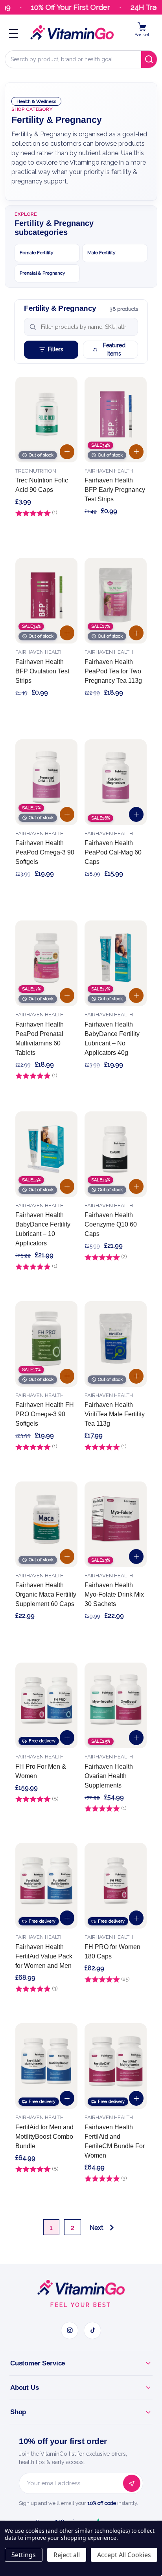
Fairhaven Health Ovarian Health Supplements (109, 1776)
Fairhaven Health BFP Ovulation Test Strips (42, 671)
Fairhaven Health (109, 471)
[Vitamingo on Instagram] (70, 2330)
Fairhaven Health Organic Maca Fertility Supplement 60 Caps (46, 1594)
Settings (24, 2555)
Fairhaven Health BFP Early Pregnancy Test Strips (115, 490)
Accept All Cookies (124, 2555)
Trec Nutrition (36, 471)
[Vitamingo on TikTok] (92, 2330)
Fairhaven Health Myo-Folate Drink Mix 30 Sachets (114, 1594)
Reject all (67, 2555)
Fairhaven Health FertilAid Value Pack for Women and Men (44, 1956)
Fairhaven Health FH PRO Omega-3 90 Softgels (45, 1414)
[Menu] (13, 33)
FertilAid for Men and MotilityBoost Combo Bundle (44, 2137)
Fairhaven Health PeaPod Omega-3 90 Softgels (45, 852)
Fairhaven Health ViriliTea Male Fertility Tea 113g (115, 1414)
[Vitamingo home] (81, 2288)
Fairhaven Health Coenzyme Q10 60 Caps (111, 1224)
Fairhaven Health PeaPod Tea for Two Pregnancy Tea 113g (113, 671)
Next (97, 2228)
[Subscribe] (132, 2483)
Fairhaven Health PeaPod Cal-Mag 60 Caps (113, 852)
